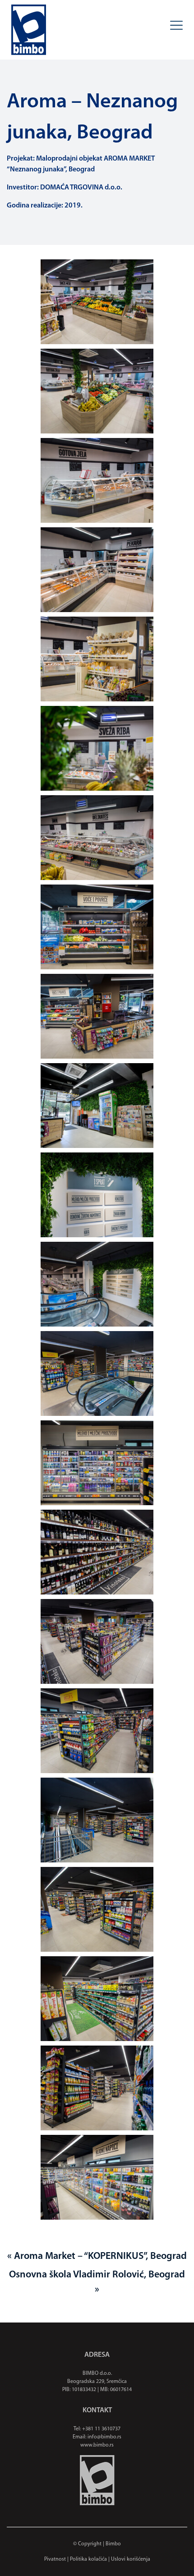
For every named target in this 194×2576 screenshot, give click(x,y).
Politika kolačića (88, 2559)
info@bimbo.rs (104, 2437)
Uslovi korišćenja (131, 2559)
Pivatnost (55, 2559)
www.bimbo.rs (97, 2445)
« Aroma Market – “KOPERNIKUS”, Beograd (97, 2256)
